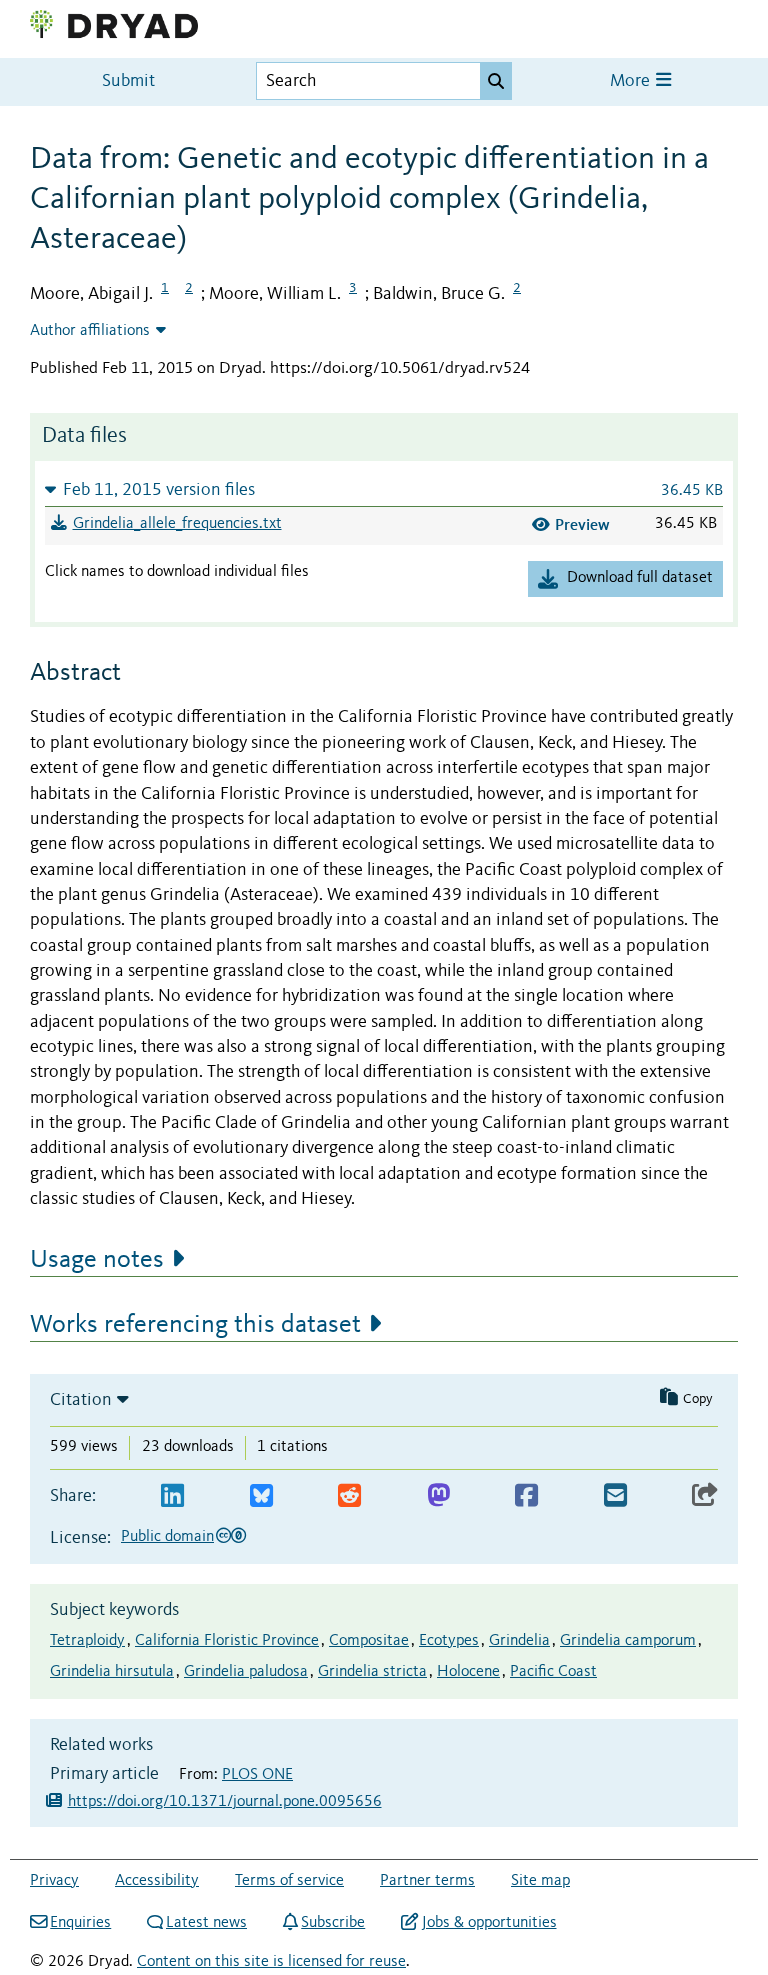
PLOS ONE (257, 1775)
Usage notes (97, 1260)
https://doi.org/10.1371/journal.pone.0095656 (225, 1802)
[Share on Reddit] (349, 1496)
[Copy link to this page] (705, 1496)
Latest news (206, 1923)
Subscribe (333, 1923)
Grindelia (519, 1641)
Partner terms (427, 1881)
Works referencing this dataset (195, 1325)
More (632, 81)
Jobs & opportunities (489, 1923)
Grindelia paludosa (246, 1672)
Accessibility (157, 1881)
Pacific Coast (553, 1672)
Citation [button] (81, 1400)
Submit (128, 81)
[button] (384, 489)
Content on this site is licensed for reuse (271, 1962)
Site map (540, 1881)
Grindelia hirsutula (112, 1672)
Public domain (167, 1537)
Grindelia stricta (372, 1672)
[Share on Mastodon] (438, 1496)
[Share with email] (615, 1496)
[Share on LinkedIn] (172, 1496)
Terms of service (289, 1881)
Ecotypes (449, 1641)
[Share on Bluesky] (261, 1496)
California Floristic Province (227, 1641)
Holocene (468, 1672)
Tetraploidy (87, 1641)
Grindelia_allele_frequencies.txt (177, 524)
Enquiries (80, 1923)
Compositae (369, 1641)
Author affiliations (90, 331)
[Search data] (496, 81)
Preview (582, 524)
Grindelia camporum (628, 1641)
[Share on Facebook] (526, 1496)
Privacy (54, 1881)
